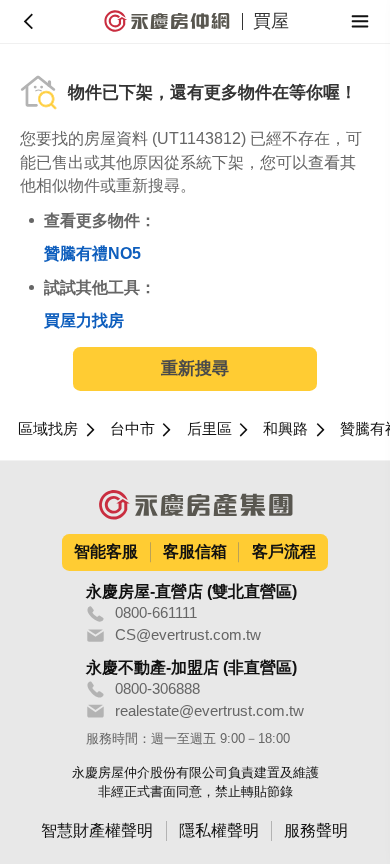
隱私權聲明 (219, 830)
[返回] (29, 21)
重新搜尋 (195, 368)
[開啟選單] (360, 21)
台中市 (132, 429)
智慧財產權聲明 (97, 830)
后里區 (209, 429)
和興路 (285, 429)
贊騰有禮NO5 (92, 253)
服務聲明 (316, 830)
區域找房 (48, 429)
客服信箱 (195, 551)
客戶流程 (284, 551)
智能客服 (106, 551)
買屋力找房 (84, 320)
